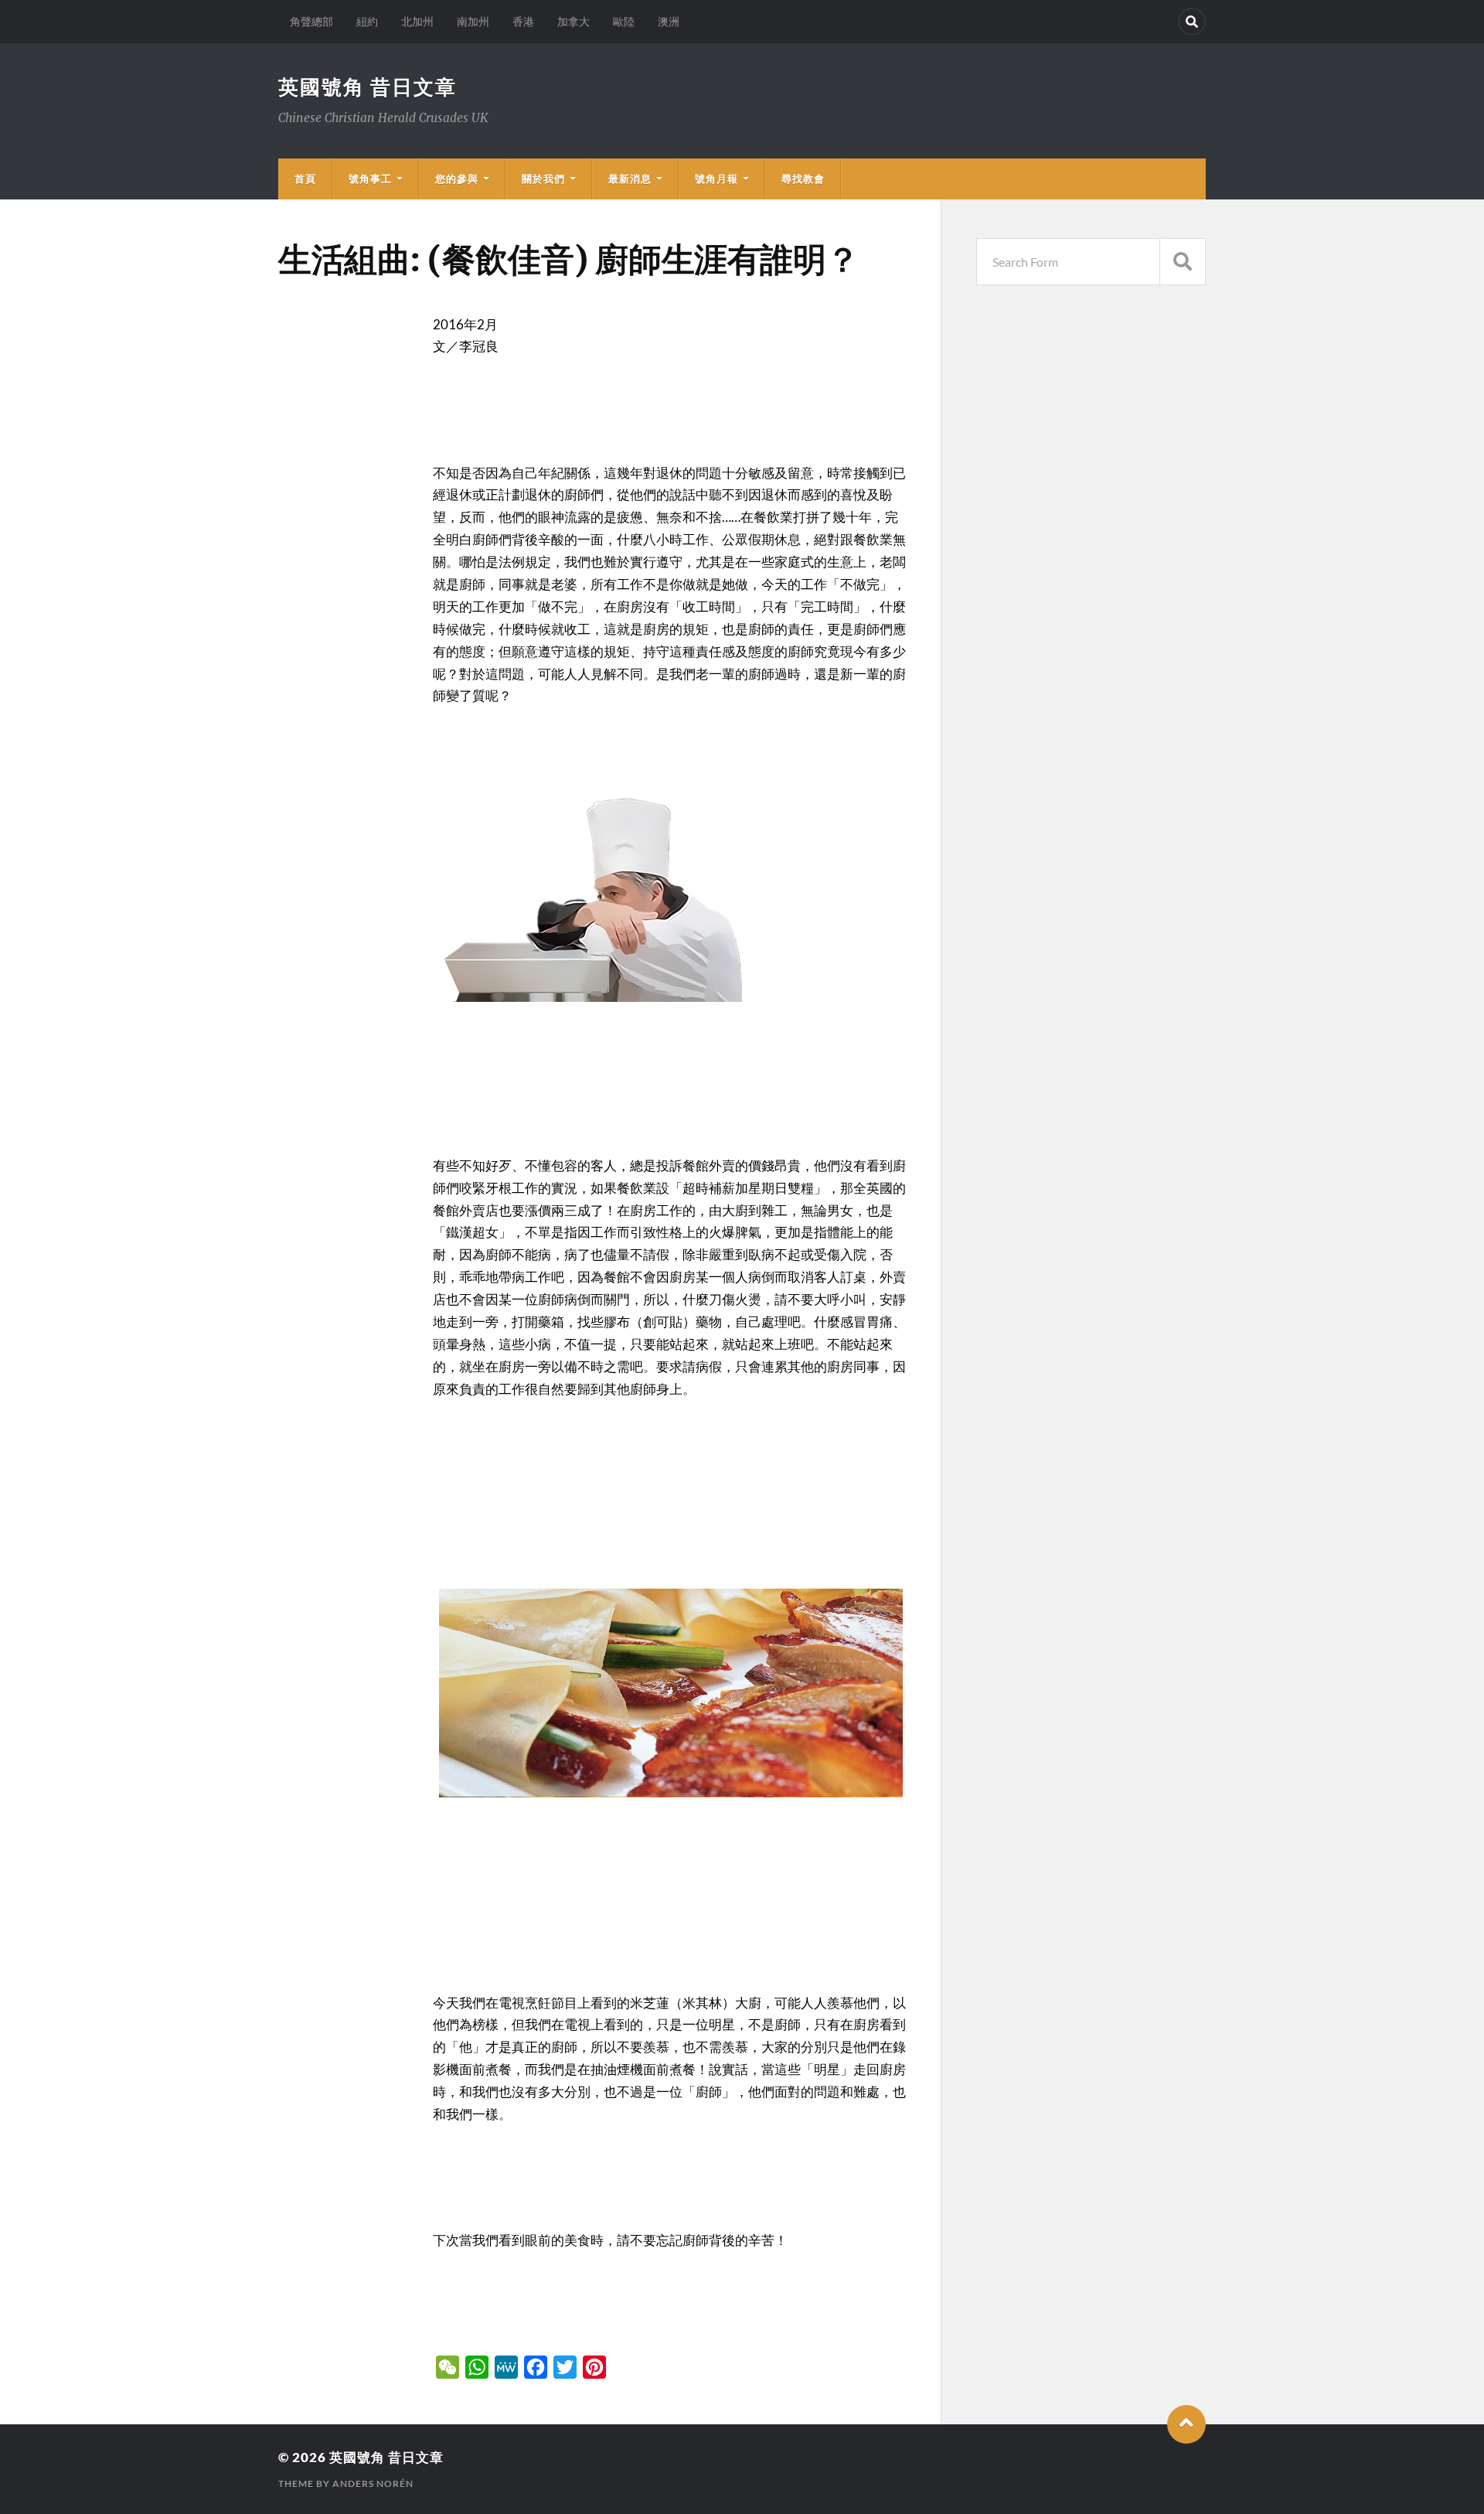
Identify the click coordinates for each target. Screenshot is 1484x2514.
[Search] (1192, 22)
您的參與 (457, 179)
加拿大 (574, 21)
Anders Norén (373, 2483)
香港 (523, 21)
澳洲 (669, 21)
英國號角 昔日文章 (368, 87)
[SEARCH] (1183, 262)
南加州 (473, 21)
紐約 (367, 21)
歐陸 (624, 21)
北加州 (417, 21)
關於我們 (543, 179)
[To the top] (1186, 2424)
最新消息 (630, 179)
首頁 (305, 179)
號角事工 (370, 179)
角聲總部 (311, 21)
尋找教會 (803, 179)
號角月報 (716, 179)
